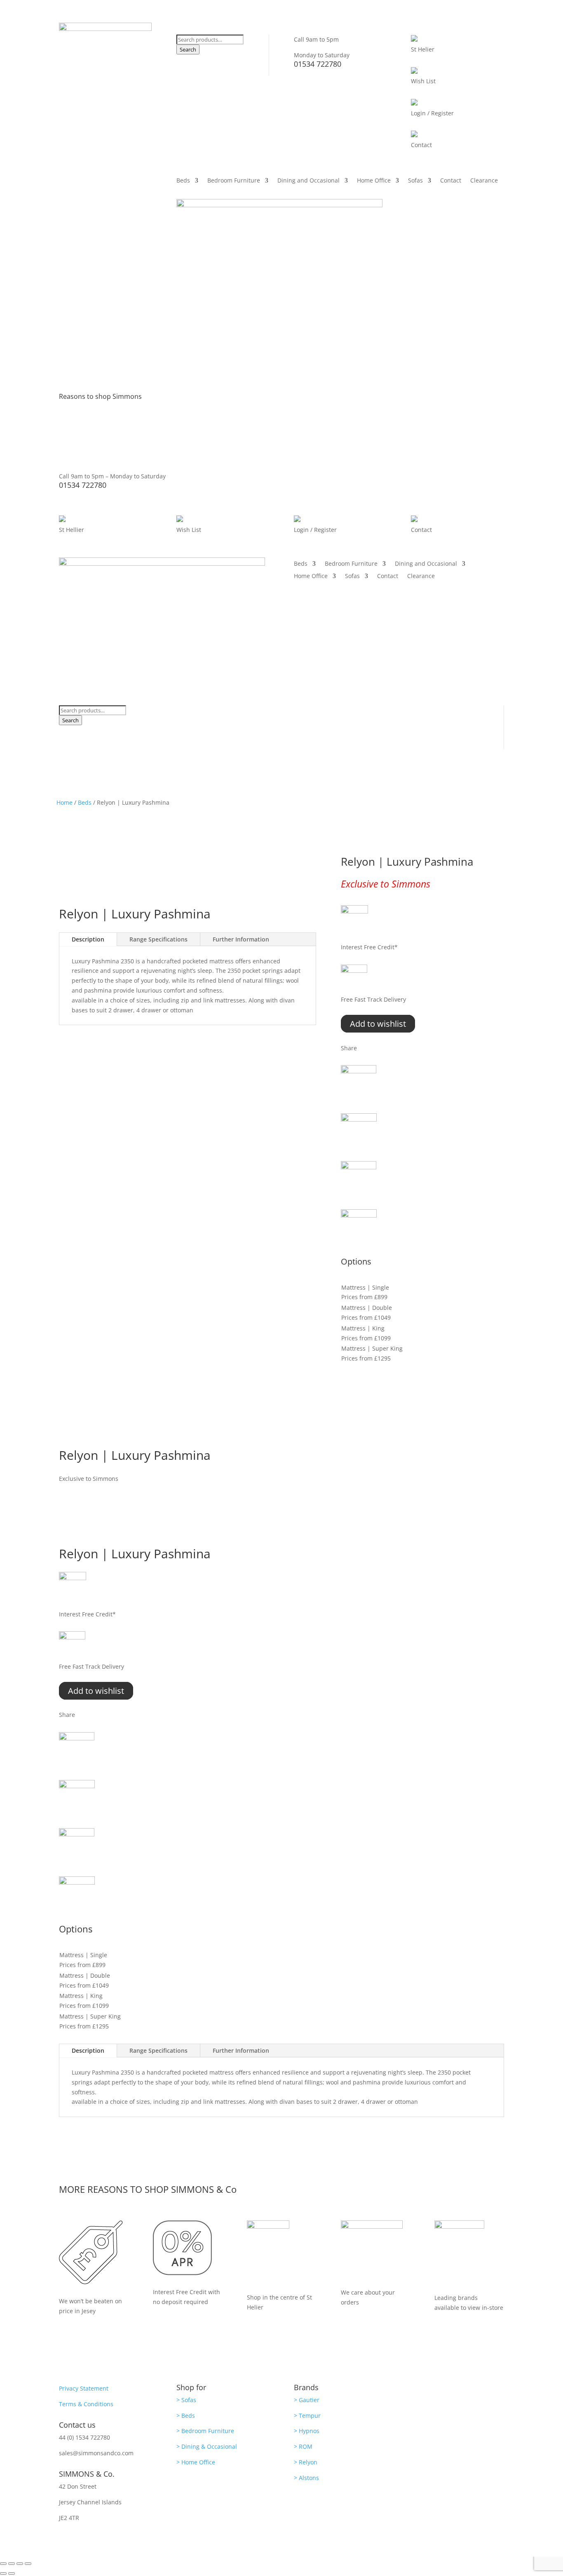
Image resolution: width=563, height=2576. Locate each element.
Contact (451, 181)
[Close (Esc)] (28, 2564)
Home (65, 802)
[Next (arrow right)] (12, 2574)
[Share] (20, 2564)
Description (88, 939)
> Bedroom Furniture (205, 2431)
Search (188, 49)
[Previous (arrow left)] (3, 2574)
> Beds (186, 2416)
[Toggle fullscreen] (12, 2564)
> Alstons (306, 2478)
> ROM (303, 2446)
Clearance (484, 181)
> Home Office (196, 2462)
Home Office (374, 181)
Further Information (241, 939)
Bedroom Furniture (234, 181)
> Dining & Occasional (207, 2446)
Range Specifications (158, 939)
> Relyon (306, 2462)
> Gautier (307, 2400)
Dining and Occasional (308, 181)
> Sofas (186, 2400)
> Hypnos (307, 2431)
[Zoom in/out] (3, 2564)
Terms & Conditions (86, 2404)
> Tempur (307, 2416)
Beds (183, 181)
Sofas (415, 181)
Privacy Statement (84, 2388)
